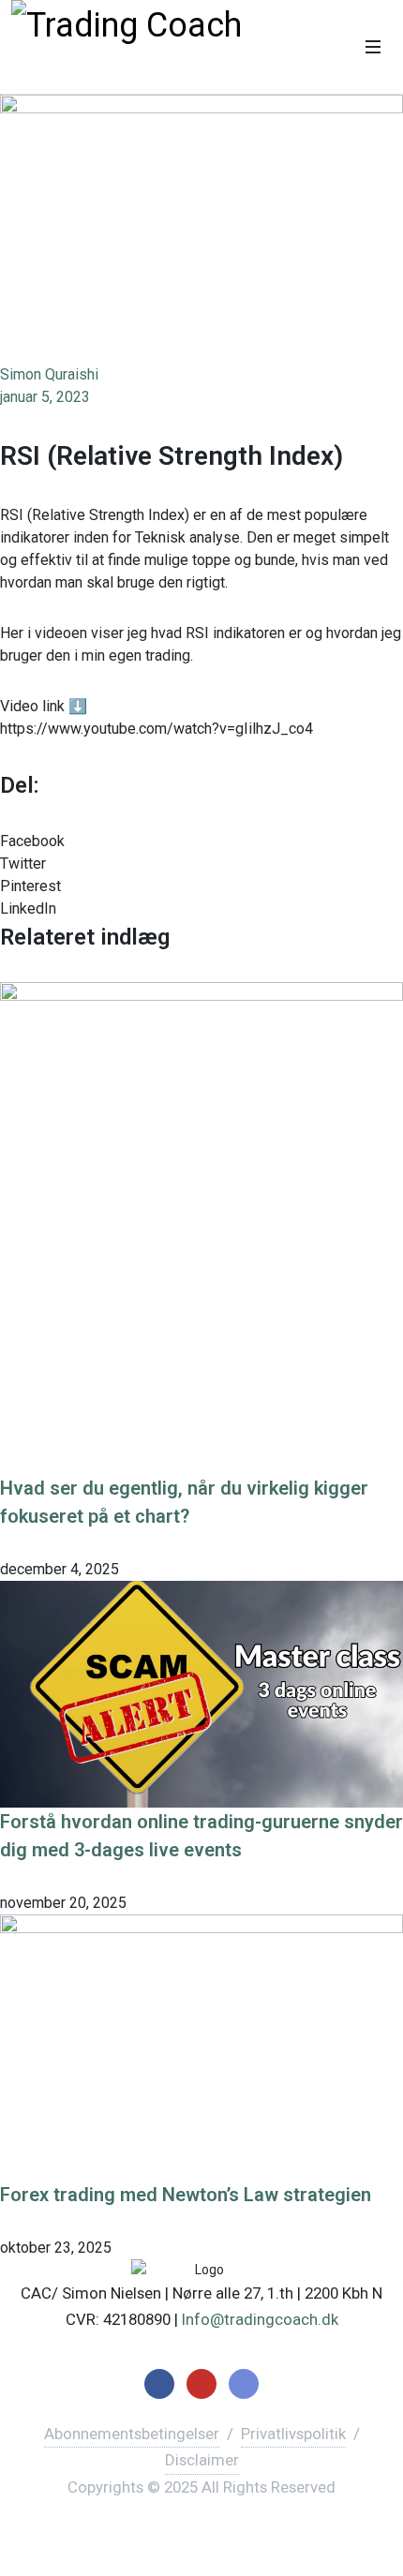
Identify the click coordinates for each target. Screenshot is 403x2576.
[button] (201, 841)
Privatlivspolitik (293, 2434)
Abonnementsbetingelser (132, 2434)
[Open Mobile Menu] (373, 47)
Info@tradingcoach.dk (260, 2319)
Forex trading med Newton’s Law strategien (186, 2195)
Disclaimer (202, 2460)
